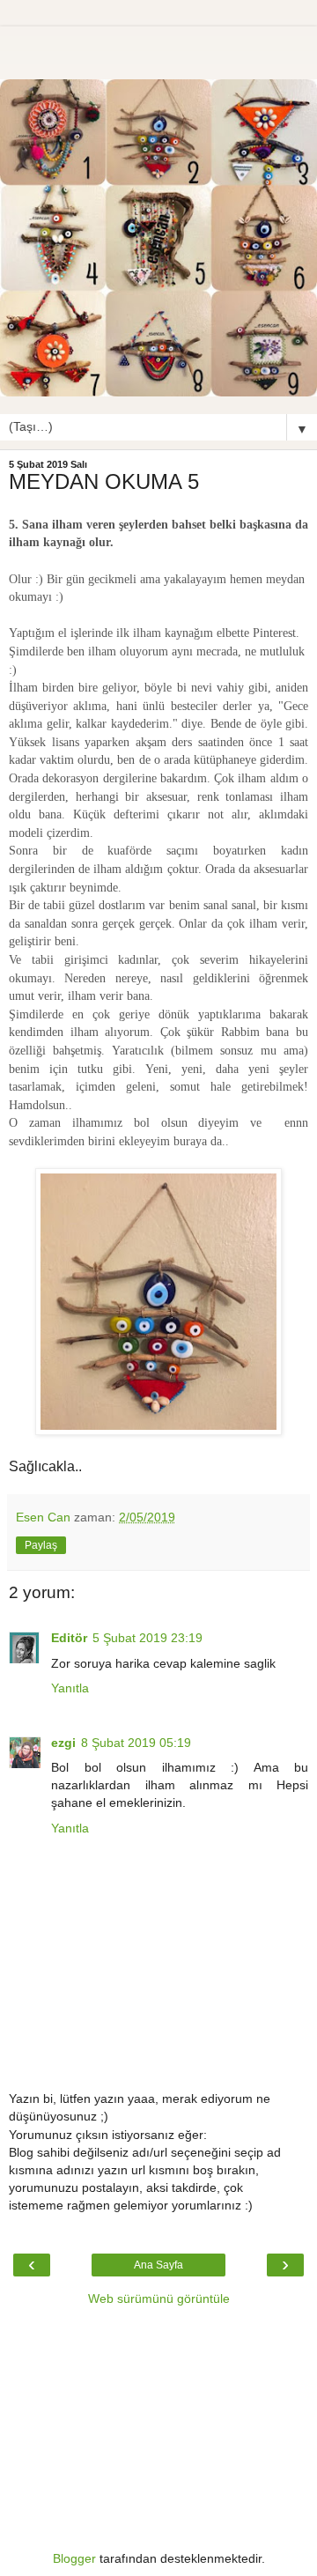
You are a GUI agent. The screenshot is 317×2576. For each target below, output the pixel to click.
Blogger (74, 2558)
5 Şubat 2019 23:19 (147, 1638)
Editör (69, 1638)
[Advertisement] (158, 48)
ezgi (63, 1743)
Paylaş (41, 1545)
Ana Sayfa (158, 2265)
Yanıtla (70, 1688)
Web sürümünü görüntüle (159, 2298)
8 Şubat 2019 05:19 (136, 1743)
